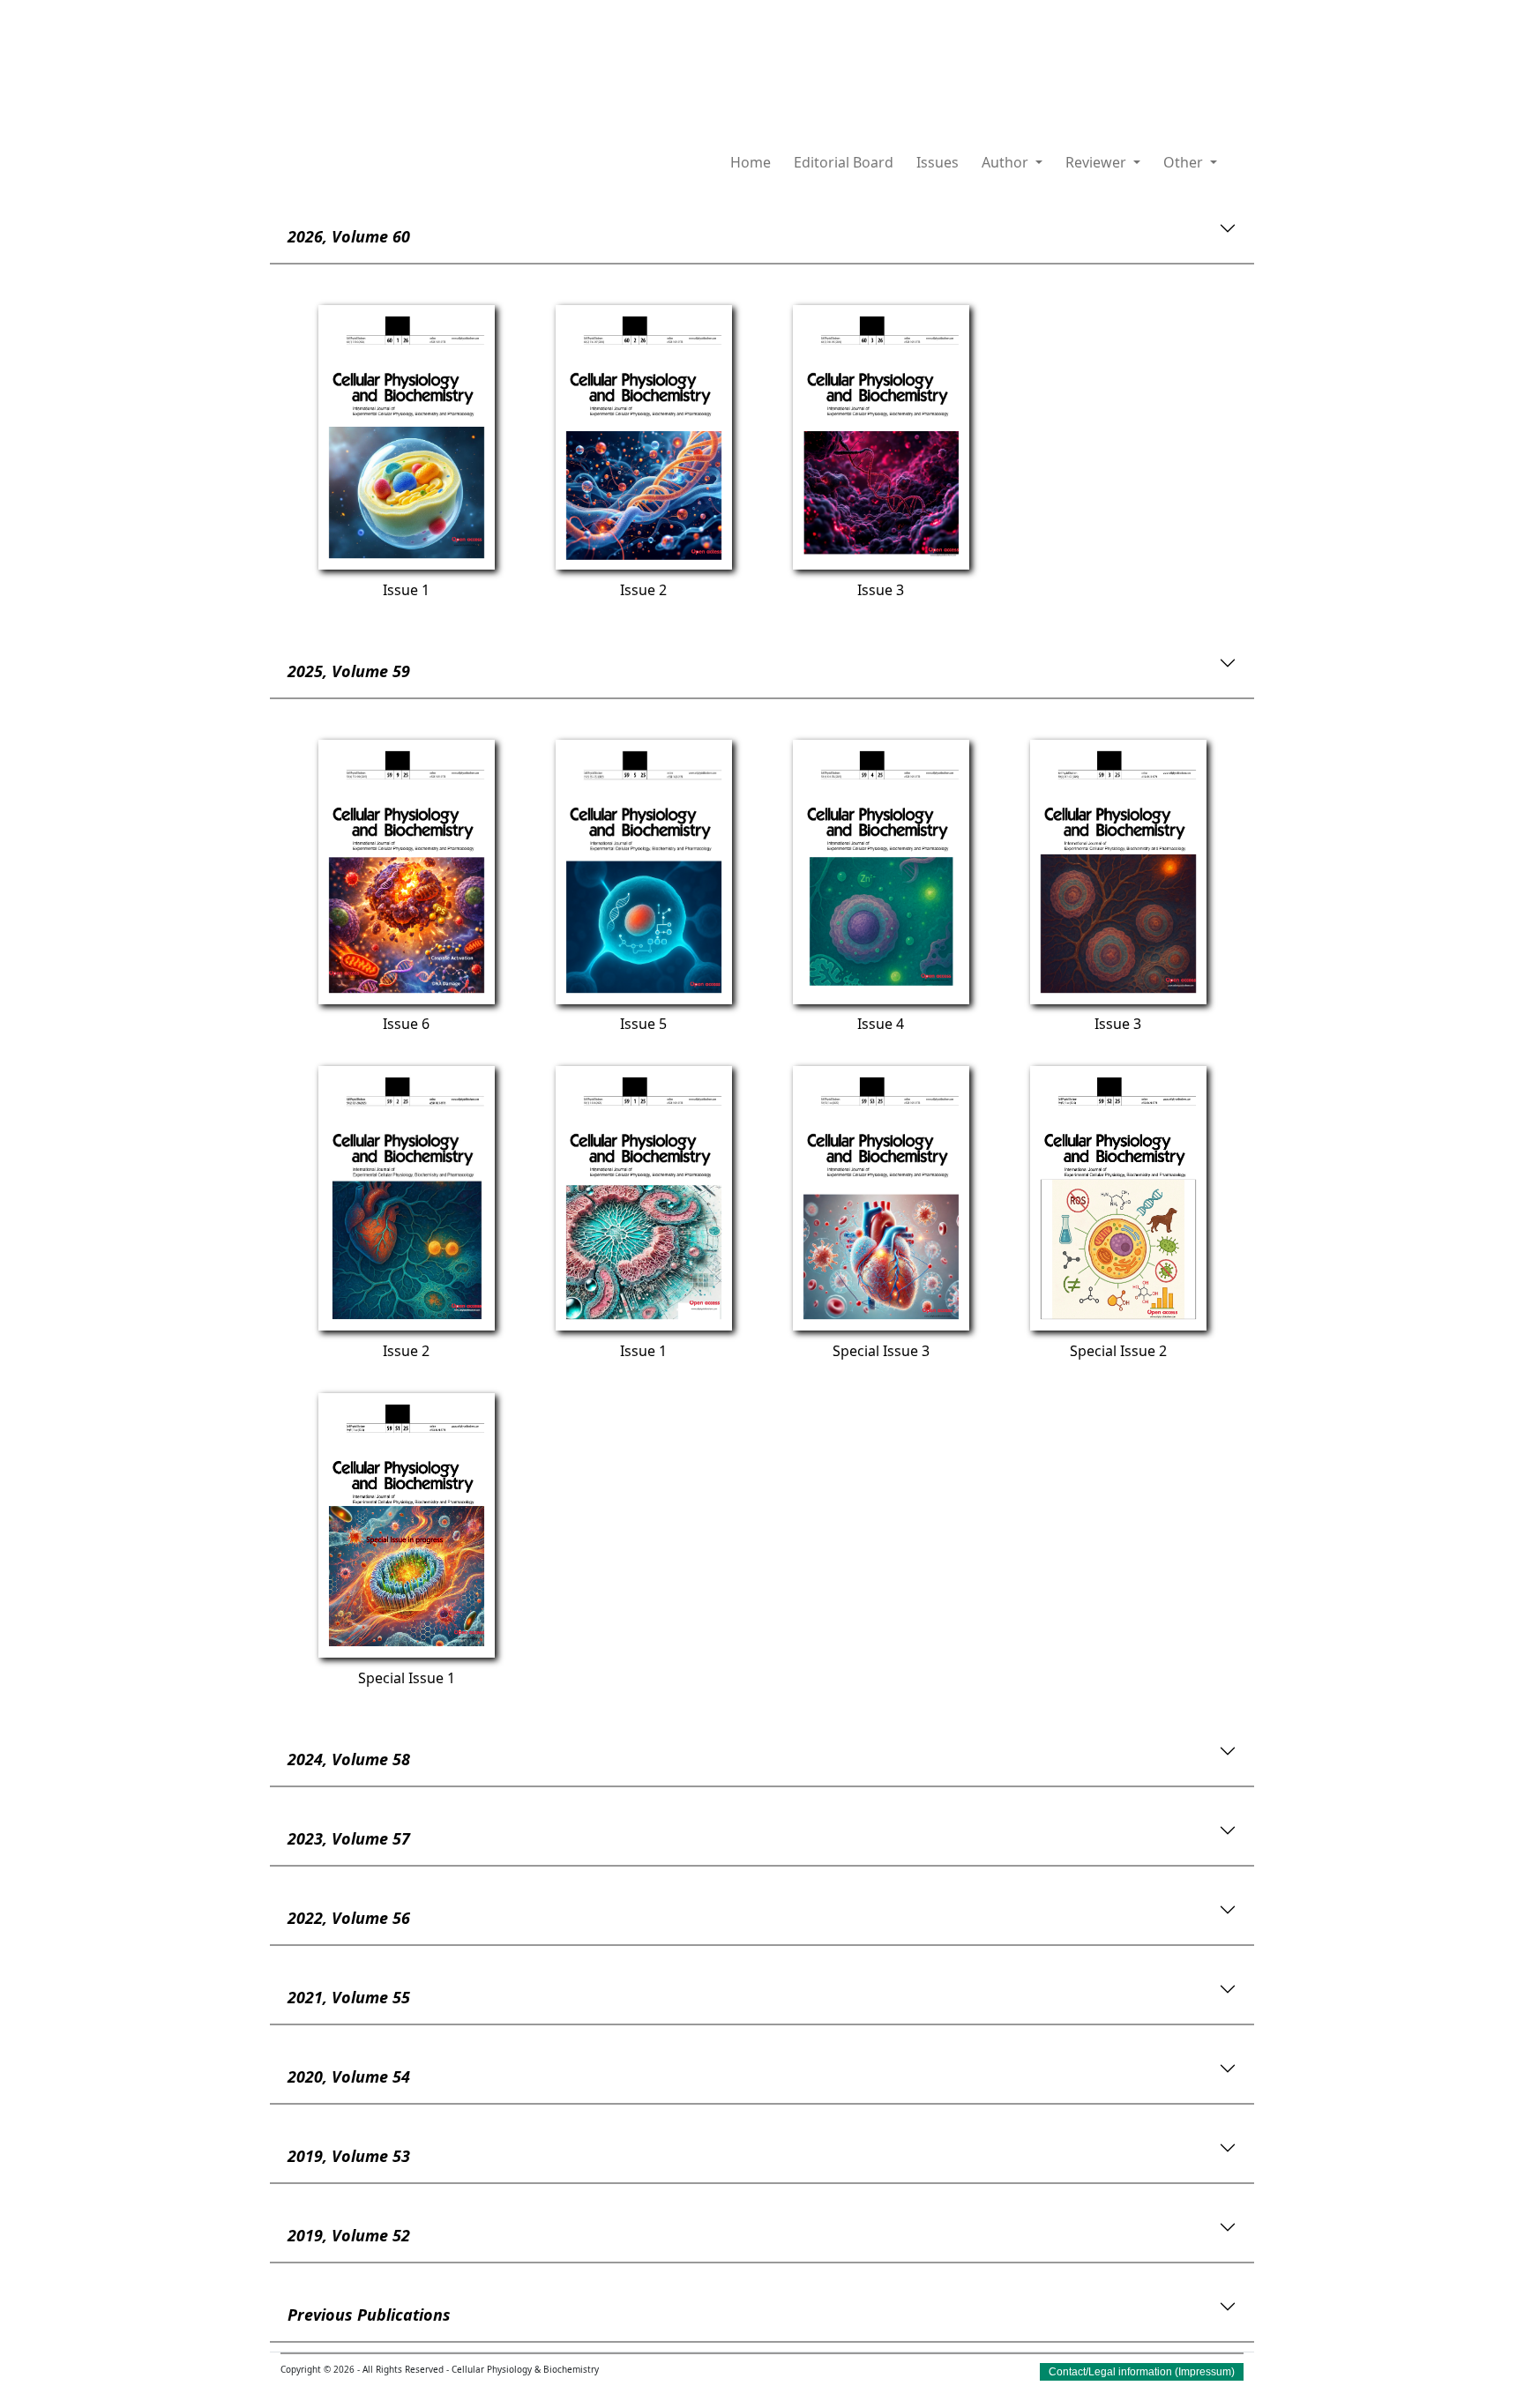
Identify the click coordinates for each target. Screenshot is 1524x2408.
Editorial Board (844, 162)
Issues (938, 162)
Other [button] (1185, 162)
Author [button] (1007, 162)
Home (751, 162)
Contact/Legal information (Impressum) (1142, 2372)
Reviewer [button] (1098, 162)
